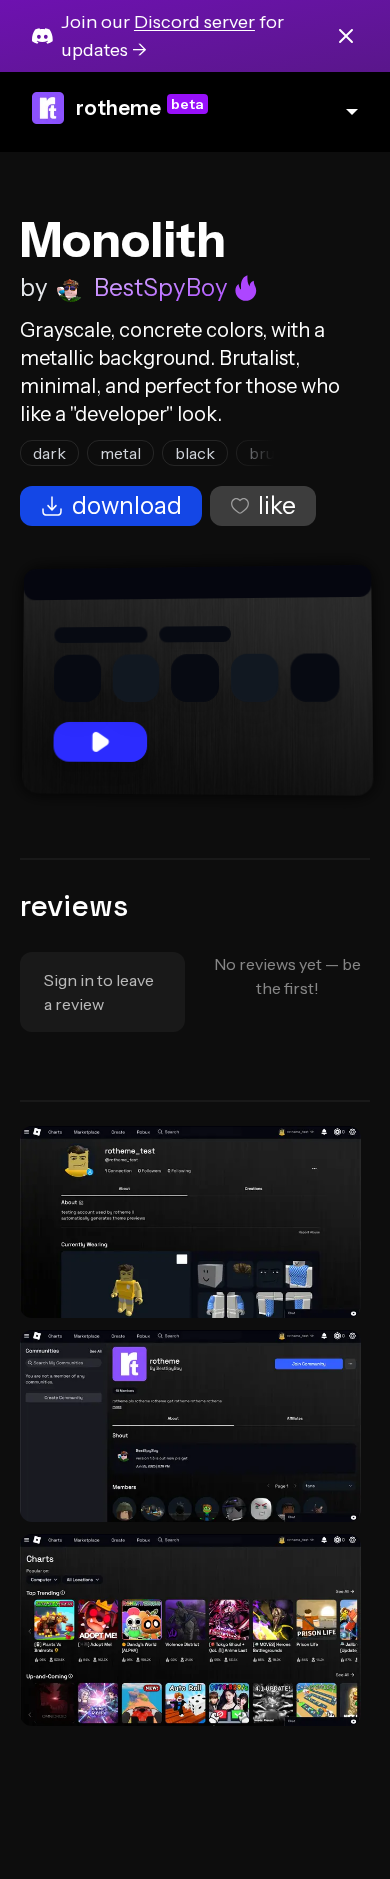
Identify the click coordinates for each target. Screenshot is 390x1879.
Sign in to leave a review (99, 992)
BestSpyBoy (161, 287)
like (277, 505)
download (127, 505)
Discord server (194, 22)
